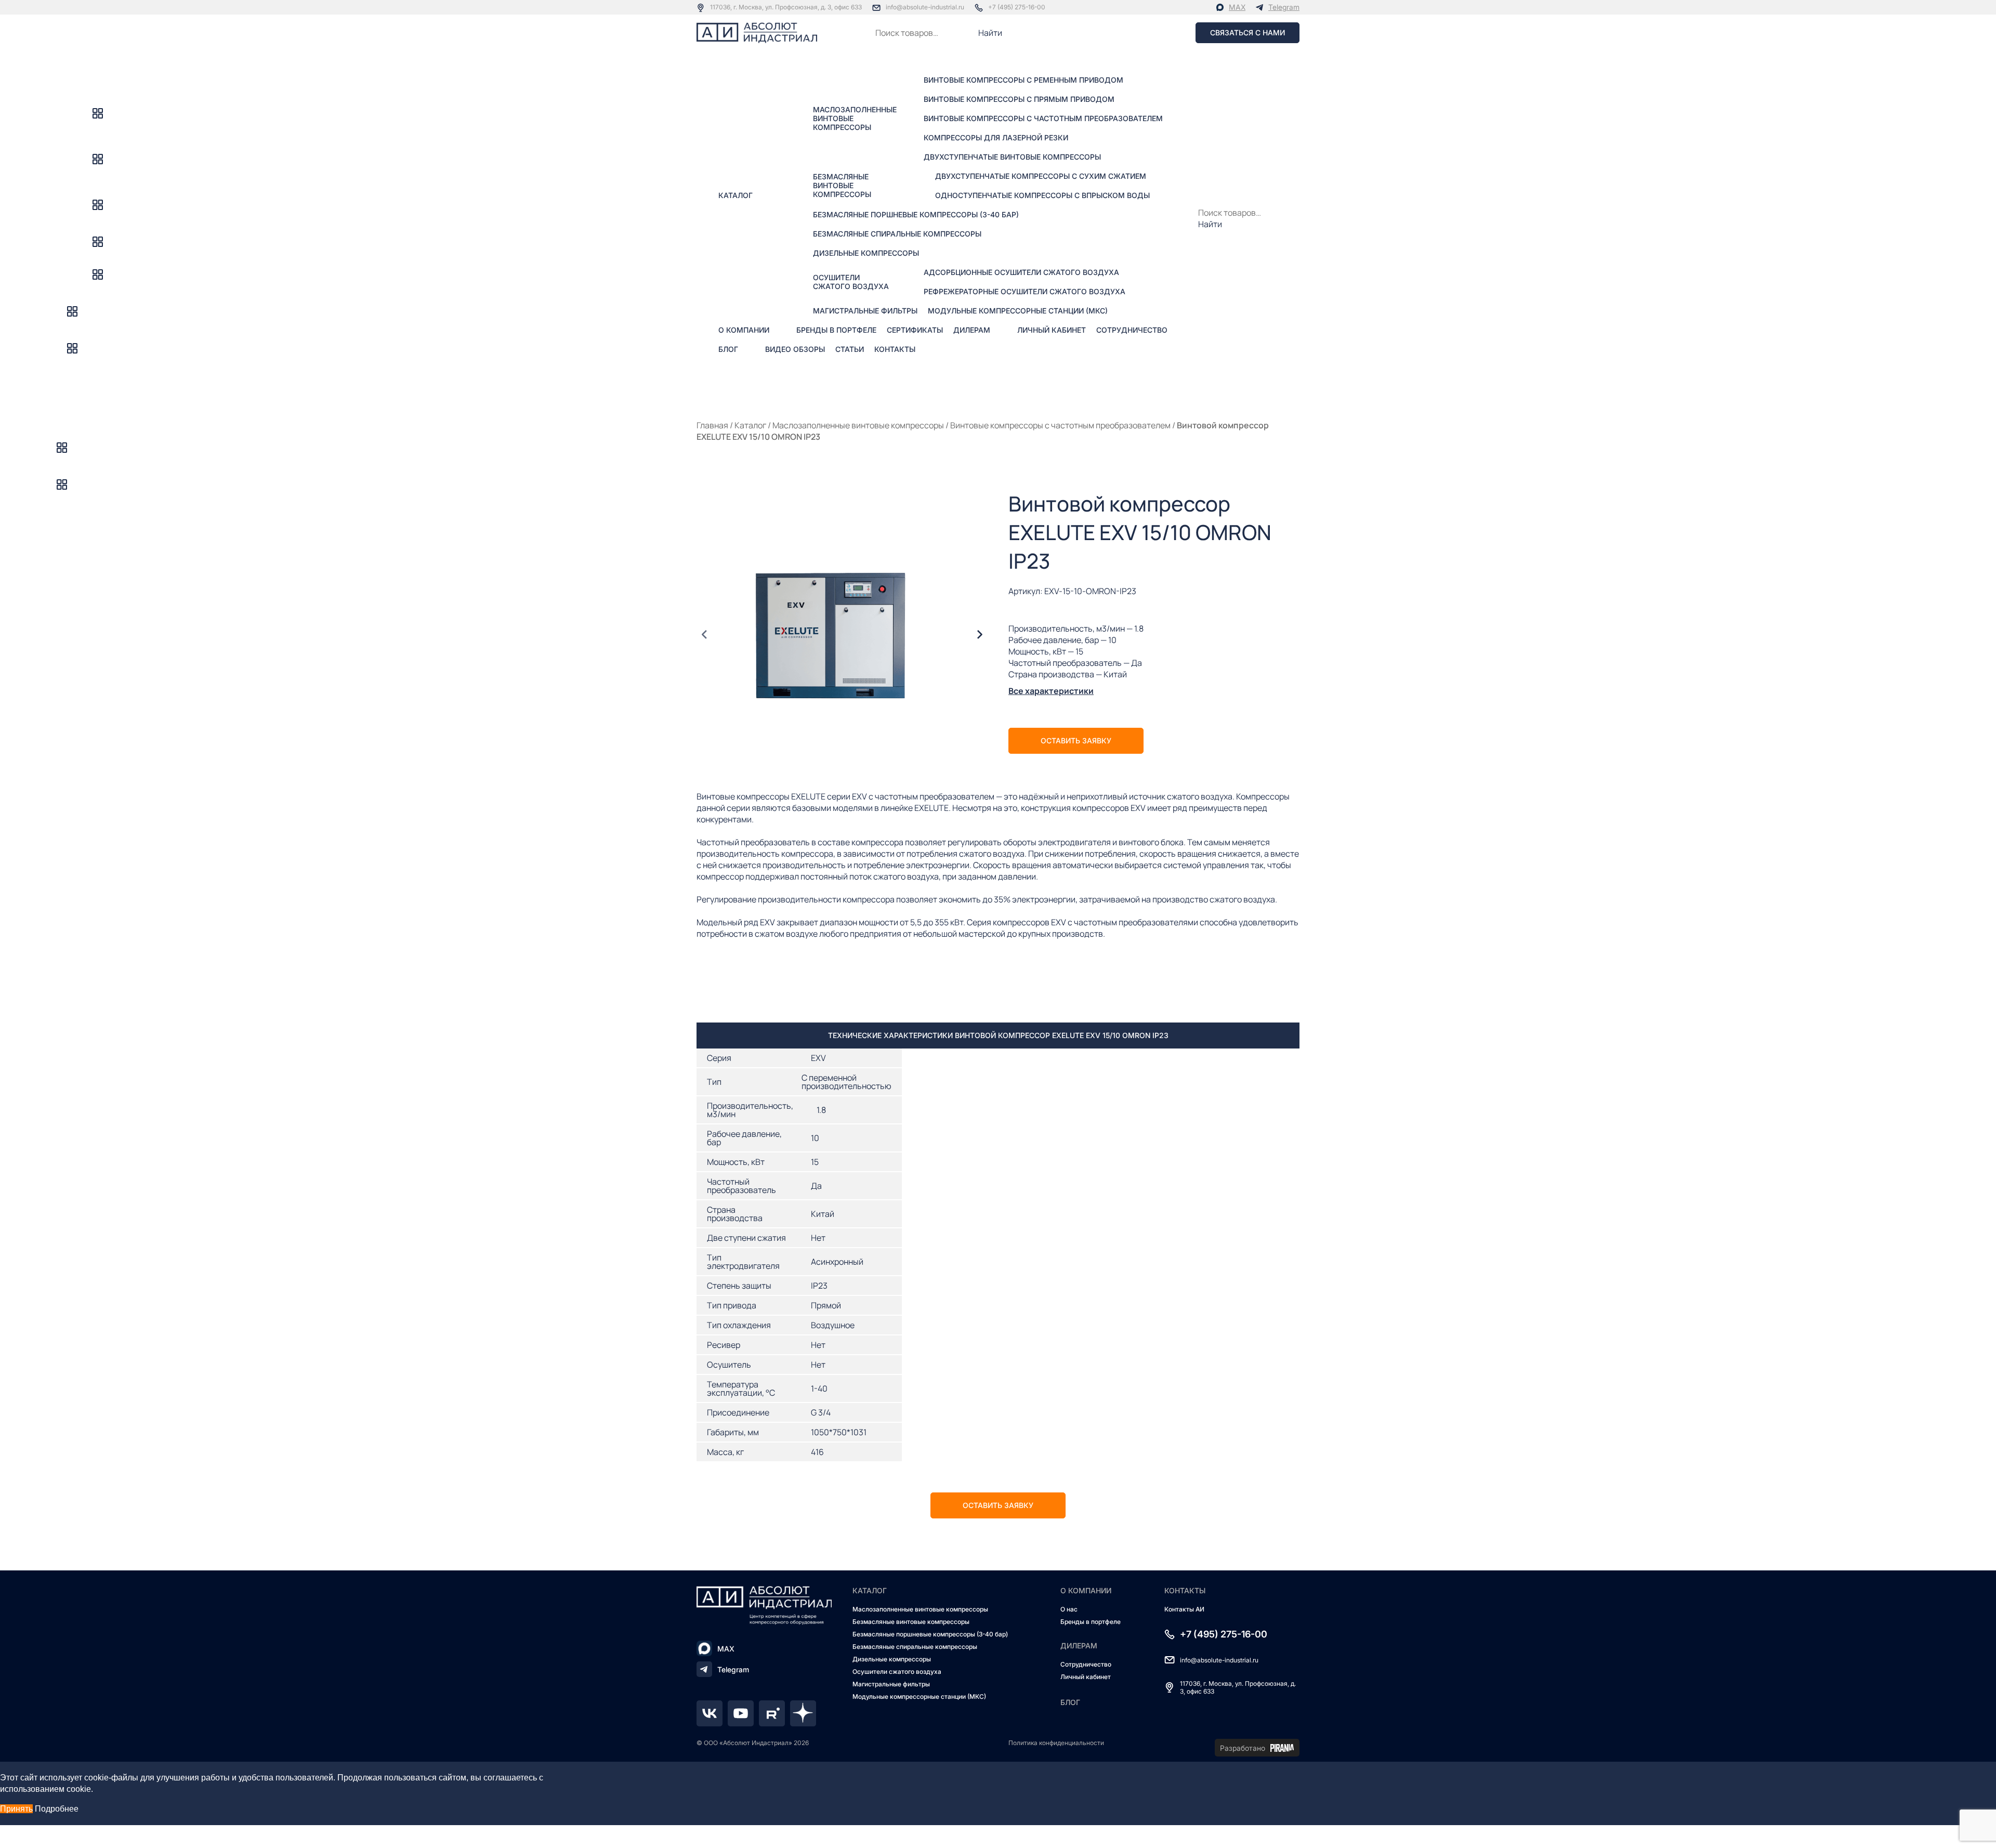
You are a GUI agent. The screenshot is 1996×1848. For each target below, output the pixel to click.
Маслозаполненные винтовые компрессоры (855, 118)
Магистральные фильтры (865, 311)
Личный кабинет (1052, 330)
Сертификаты (915, 330)
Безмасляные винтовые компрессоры (842, 185)
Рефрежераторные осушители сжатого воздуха (1025, 291)
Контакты (895, 349)
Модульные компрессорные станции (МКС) (1018, 311)
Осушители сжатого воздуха (851, 282)
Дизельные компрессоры (866, 253)
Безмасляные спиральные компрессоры (897, 234)
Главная (712, 425)
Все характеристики (1051, 691)
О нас (1069, 1609)
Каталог (736, 195)
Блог (728, 349)
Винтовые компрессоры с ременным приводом (1023, 80)
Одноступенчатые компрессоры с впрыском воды (1042, 195)
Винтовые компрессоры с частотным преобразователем (1043, 118)
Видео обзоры (795, 349)
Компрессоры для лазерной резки (996, 137)
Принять (16, 1809)
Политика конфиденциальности (1056, 1743)
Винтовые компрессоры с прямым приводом (1019, 99)
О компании (744, 330)
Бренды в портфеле (836, 330)
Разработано (1243, 1748)
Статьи (850, 349)
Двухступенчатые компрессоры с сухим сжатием (1041, 176)
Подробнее (57, 1809)
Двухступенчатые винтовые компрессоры (1012, 157)
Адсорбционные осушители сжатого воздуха (1021, 272)
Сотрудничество (1132, 330)
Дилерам (972, 330)
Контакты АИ (1184, 1609)
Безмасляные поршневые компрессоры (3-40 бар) (916, 214)
